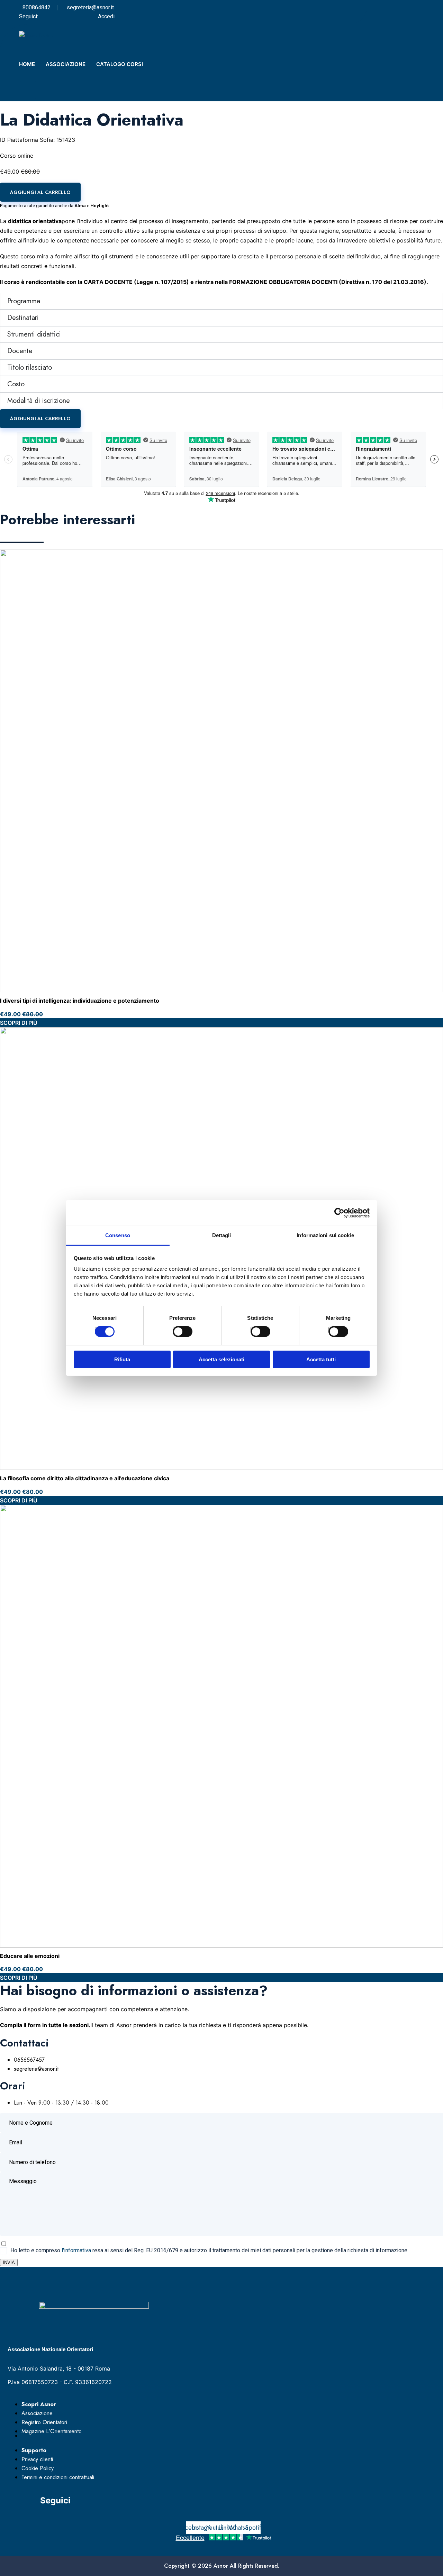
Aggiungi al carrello (40, 192)
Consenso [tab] (118, 1235)
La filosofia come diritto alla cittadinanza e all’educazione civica (85, 1478)
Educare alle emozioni (30, 1956)
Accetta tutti (321, 1359)
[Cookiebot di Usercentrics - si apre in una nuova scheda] (339, 1213)
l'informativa (76, 2250)
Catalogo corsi (120, 64)
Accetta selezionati (221, 1359)
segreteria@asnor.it (90, 7)
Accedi (106, 16)
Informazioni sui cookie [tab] (325, 1235)
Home (27, 64)
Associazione (66, 64)
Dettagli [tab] (222, 1235)
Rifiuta (122, 1359)
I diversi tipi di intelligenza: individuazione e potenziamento (80, 1001)
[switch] (175, 1329)
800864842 (37, 7)
